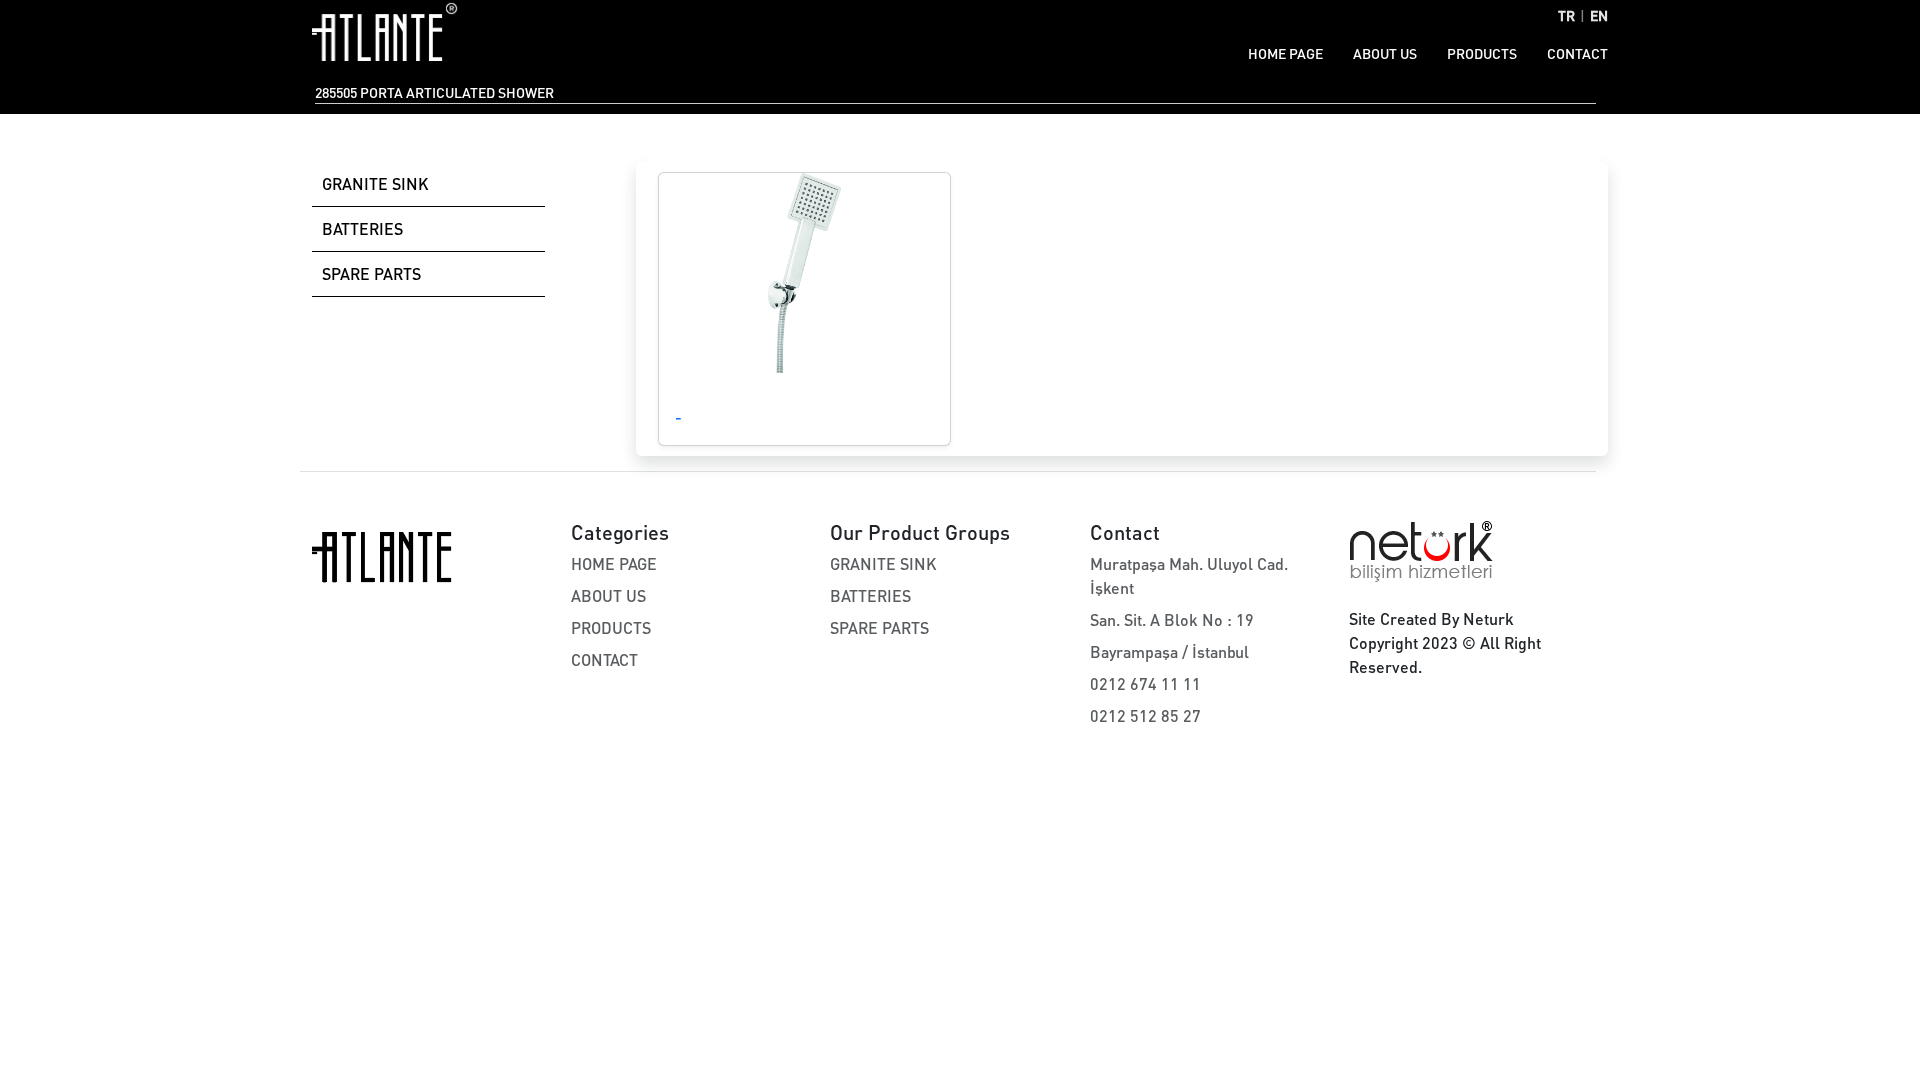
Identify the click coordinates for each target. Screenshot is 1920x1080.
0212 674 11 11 (1145, 683)
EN (1599, 15)
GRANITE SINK (375, 183)
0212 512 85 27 (1145, 715)
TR (1566, 15)
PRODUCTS (1482, 53)
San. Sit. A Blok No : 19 (1172, 619)
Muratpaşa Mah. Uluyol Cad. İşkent (1189, 575)
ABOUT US (1385, 53)
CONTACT (1577, 53)
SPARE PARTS (371, 273)
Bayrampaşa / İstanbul (1169, 651)
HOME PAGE (1285, 53)
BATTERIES (362, 228)
